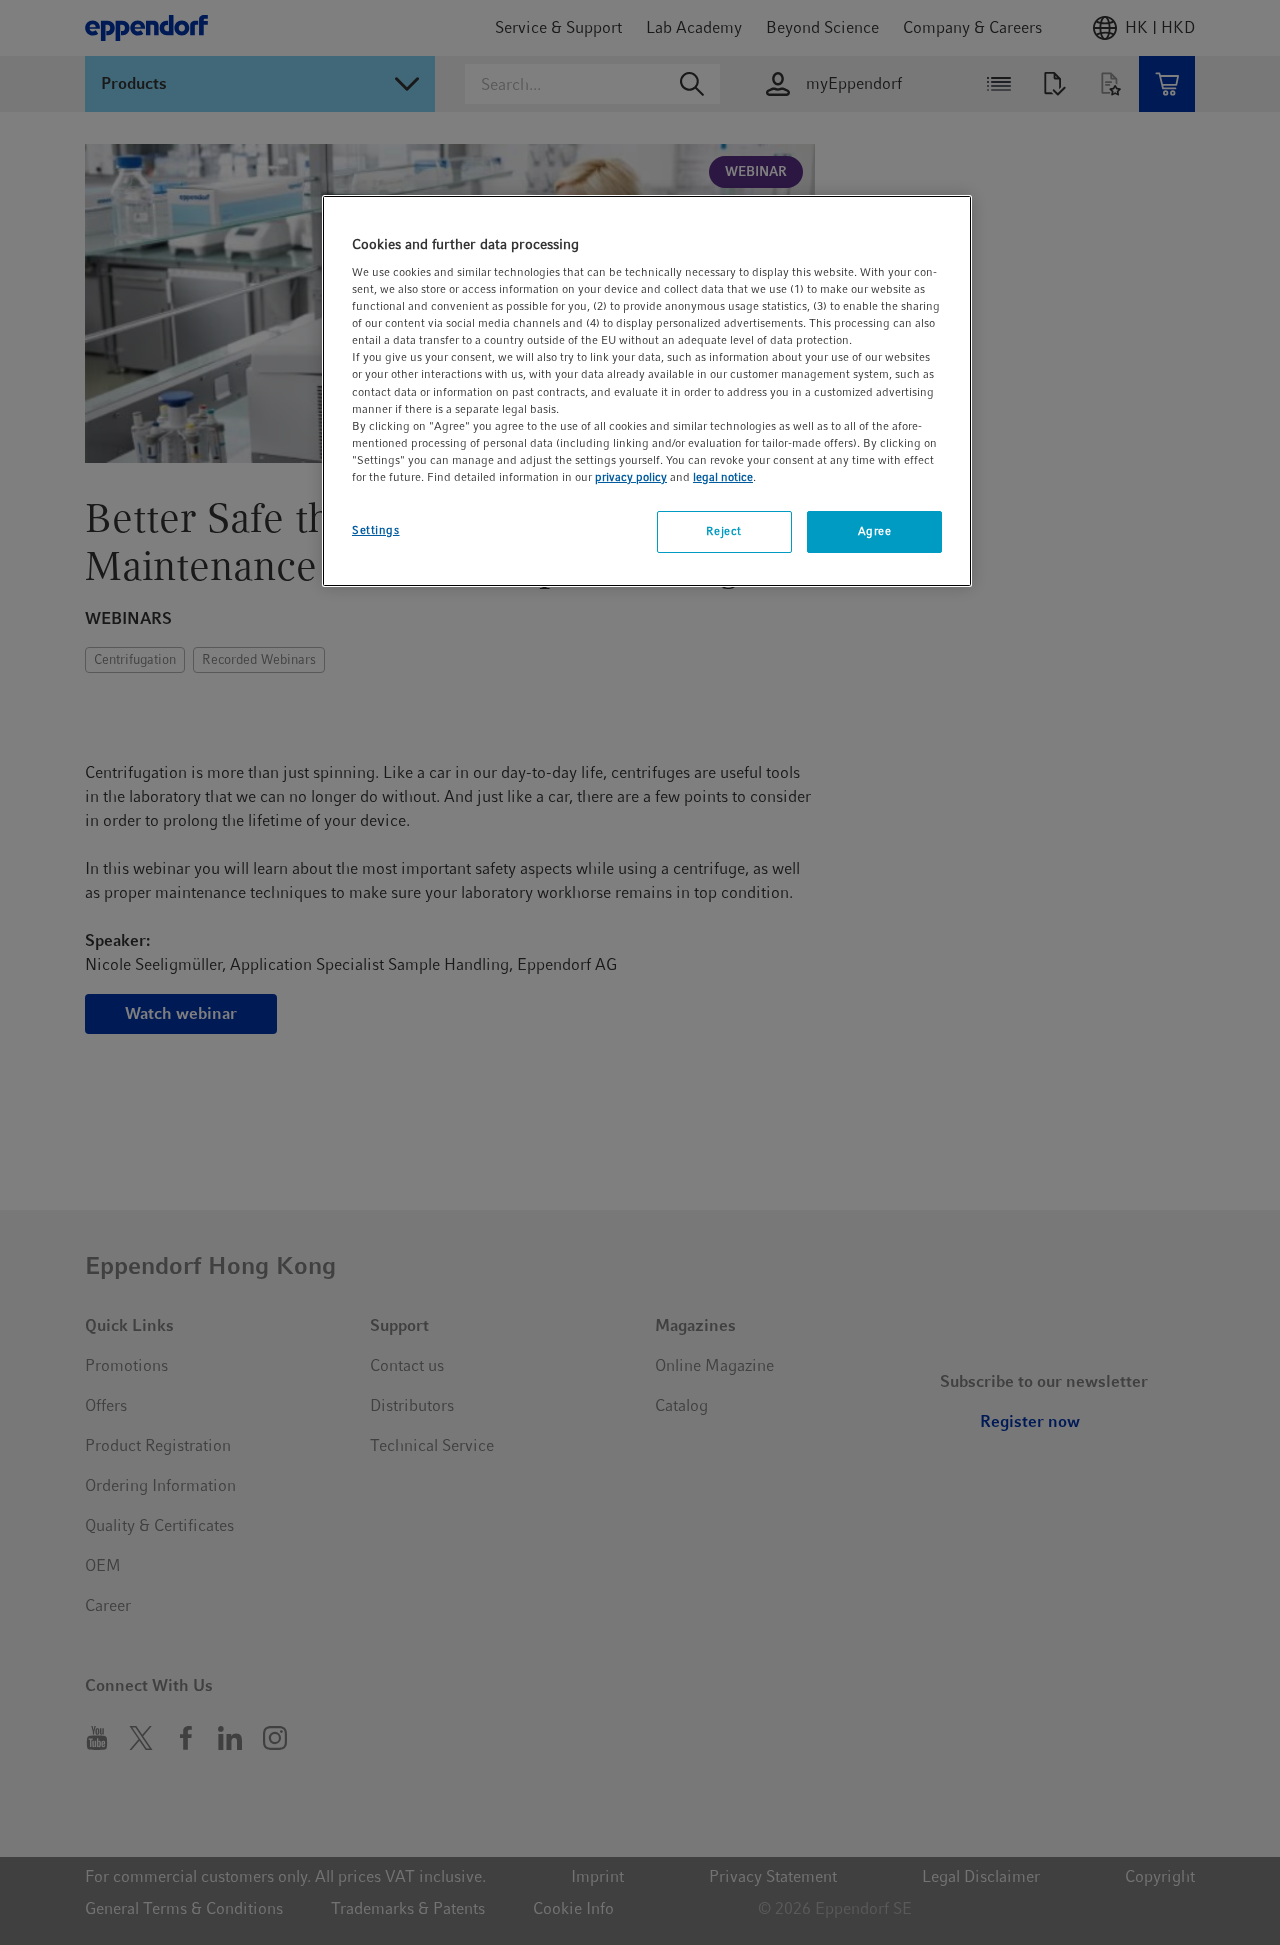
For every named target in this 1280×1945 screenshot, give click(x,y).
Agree (875, 531)
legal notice (723, 477)
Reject (723, 531)
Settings (376, 530)
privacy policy (631, 477)
